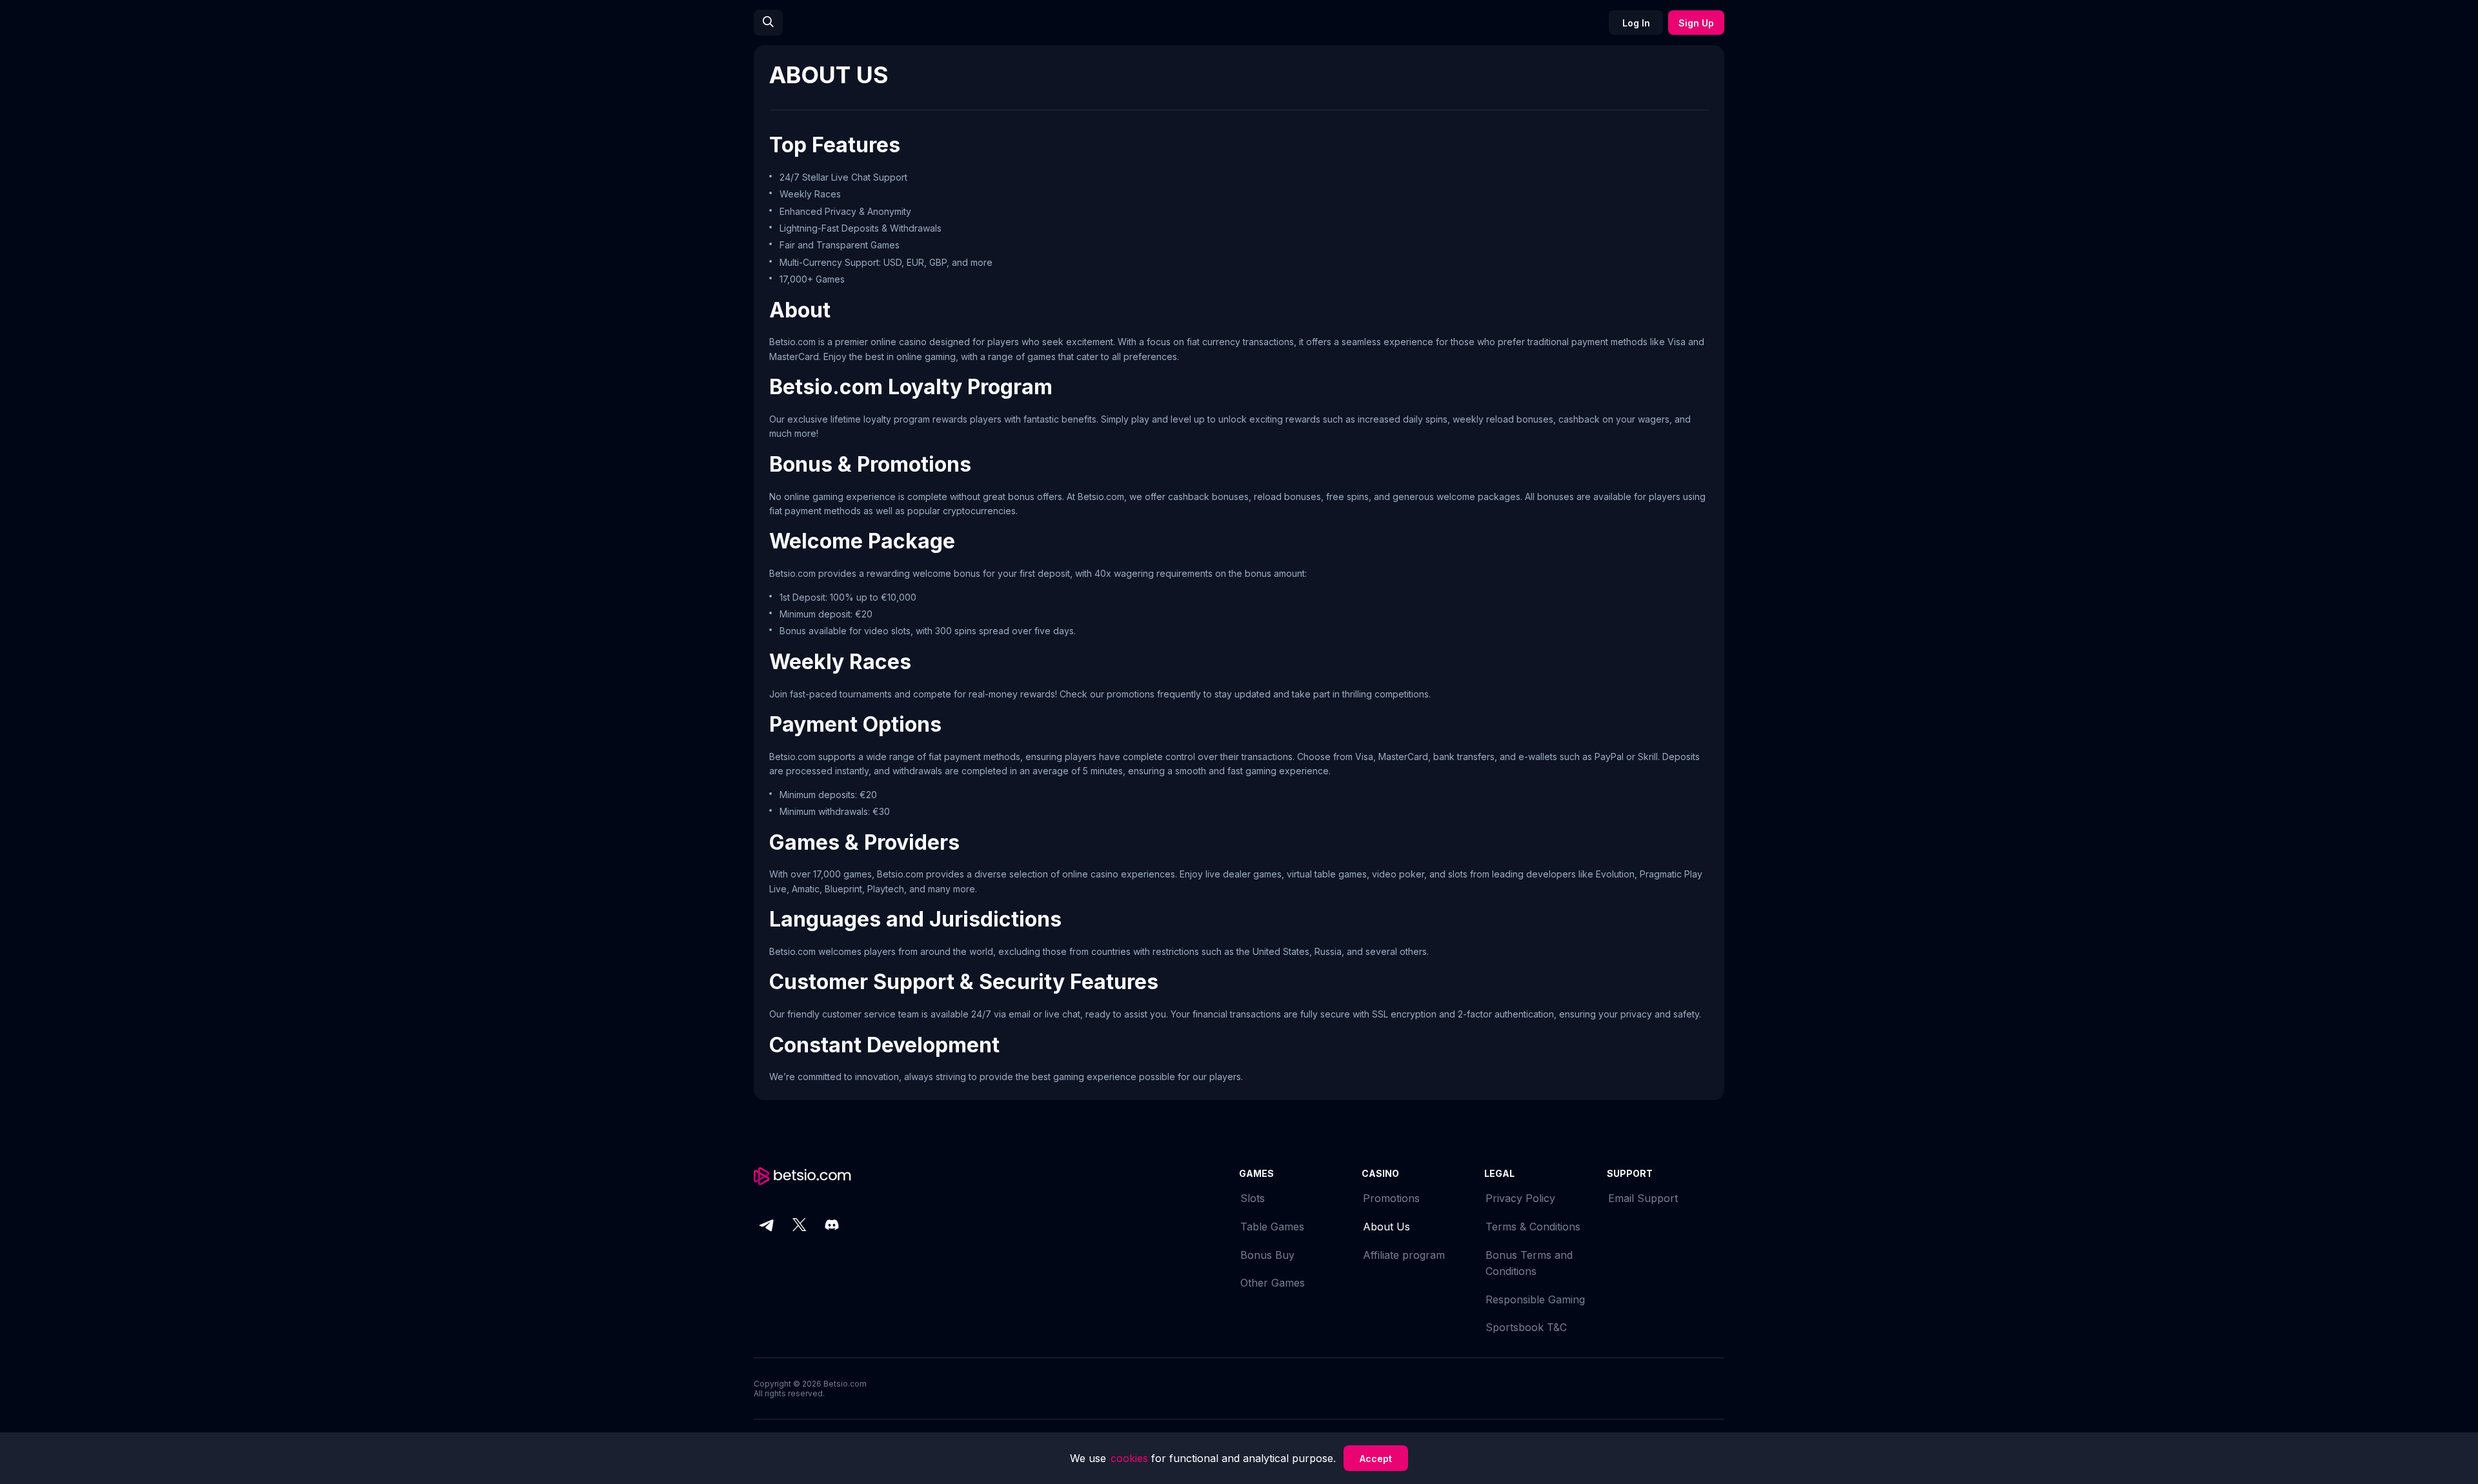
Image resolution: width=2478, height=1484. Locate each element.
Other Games (1273, 1283)
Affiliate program (1404, 1255)
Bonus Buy (1267, 1255)
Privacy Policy (1520, 1198)
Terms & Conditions (1533, 1227)
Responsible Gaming (1535, 1299)
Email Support (1643, 1198)
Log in (1636, 23)
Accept (1376, 1459)
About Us (1386, 1227)
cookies (1131, 1458)
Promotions (1391, 1198)
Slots (1253, 1198)
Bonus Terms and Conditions (1529, 1263)
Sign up (1696, 23)
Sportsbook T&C (1526, 1327)
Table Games (1272, 1227)
